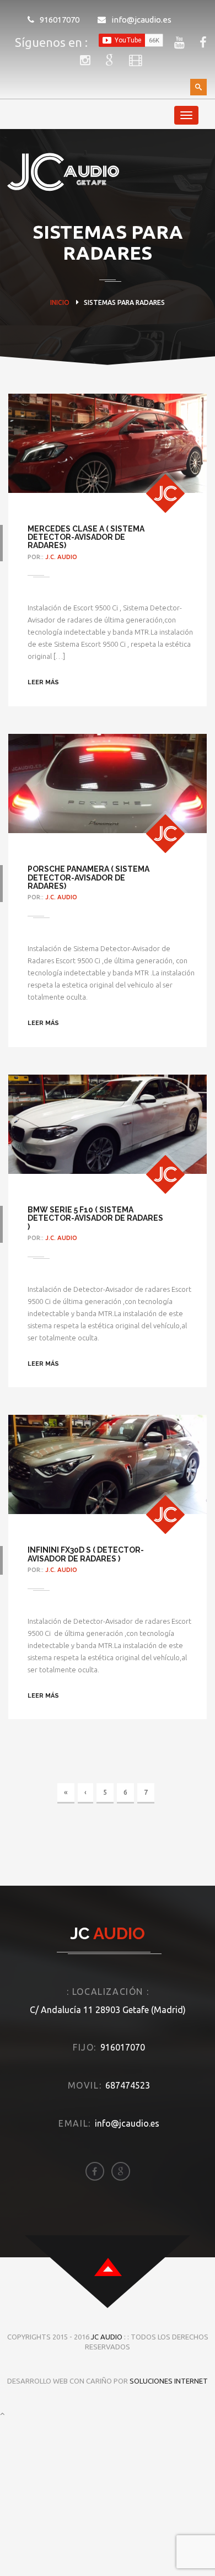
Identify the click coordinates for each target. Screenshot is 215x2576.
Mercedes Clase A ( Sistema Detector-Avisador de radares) (86, 537)
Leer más (43, 682)
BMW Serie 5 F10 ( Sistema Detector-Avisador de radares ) (95, 1218)
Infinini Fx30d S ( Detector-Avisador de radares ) (86, 1554)
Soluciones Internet (169, 2381)
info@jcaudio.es (141, 20)
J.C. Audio (61, 557)
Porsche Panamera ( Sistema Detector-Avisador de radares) (88, 878)
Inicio (60, 302)
